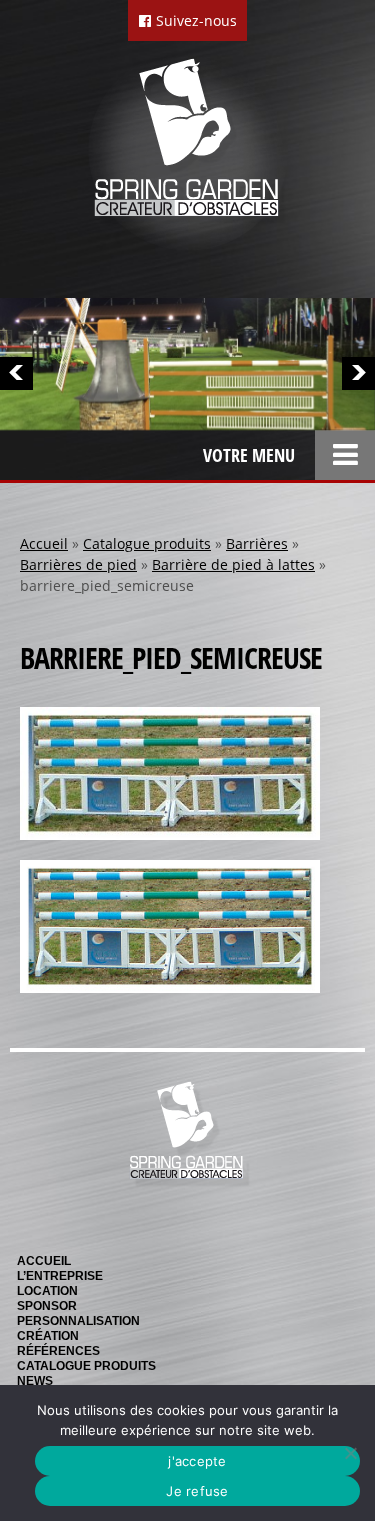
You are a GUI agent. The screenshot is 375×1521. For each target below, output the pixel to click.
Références (58, 1351)
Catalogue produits (147, 543)
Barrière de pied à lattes (233, 564)
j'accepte (197, 1461)
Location (47, 1291)
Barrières (257, 543)
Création (48, 1336)
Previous (16, 373)
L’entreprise (60, 1276)
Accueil (44, 543)
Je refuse (197, 1491)
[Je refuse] (350, 1453)
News (35, 1381)
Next (358, 373)
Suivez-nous (194, 20)
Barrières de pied (78, 564)
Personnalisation (78, 1321)
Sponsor (47, 1306)
